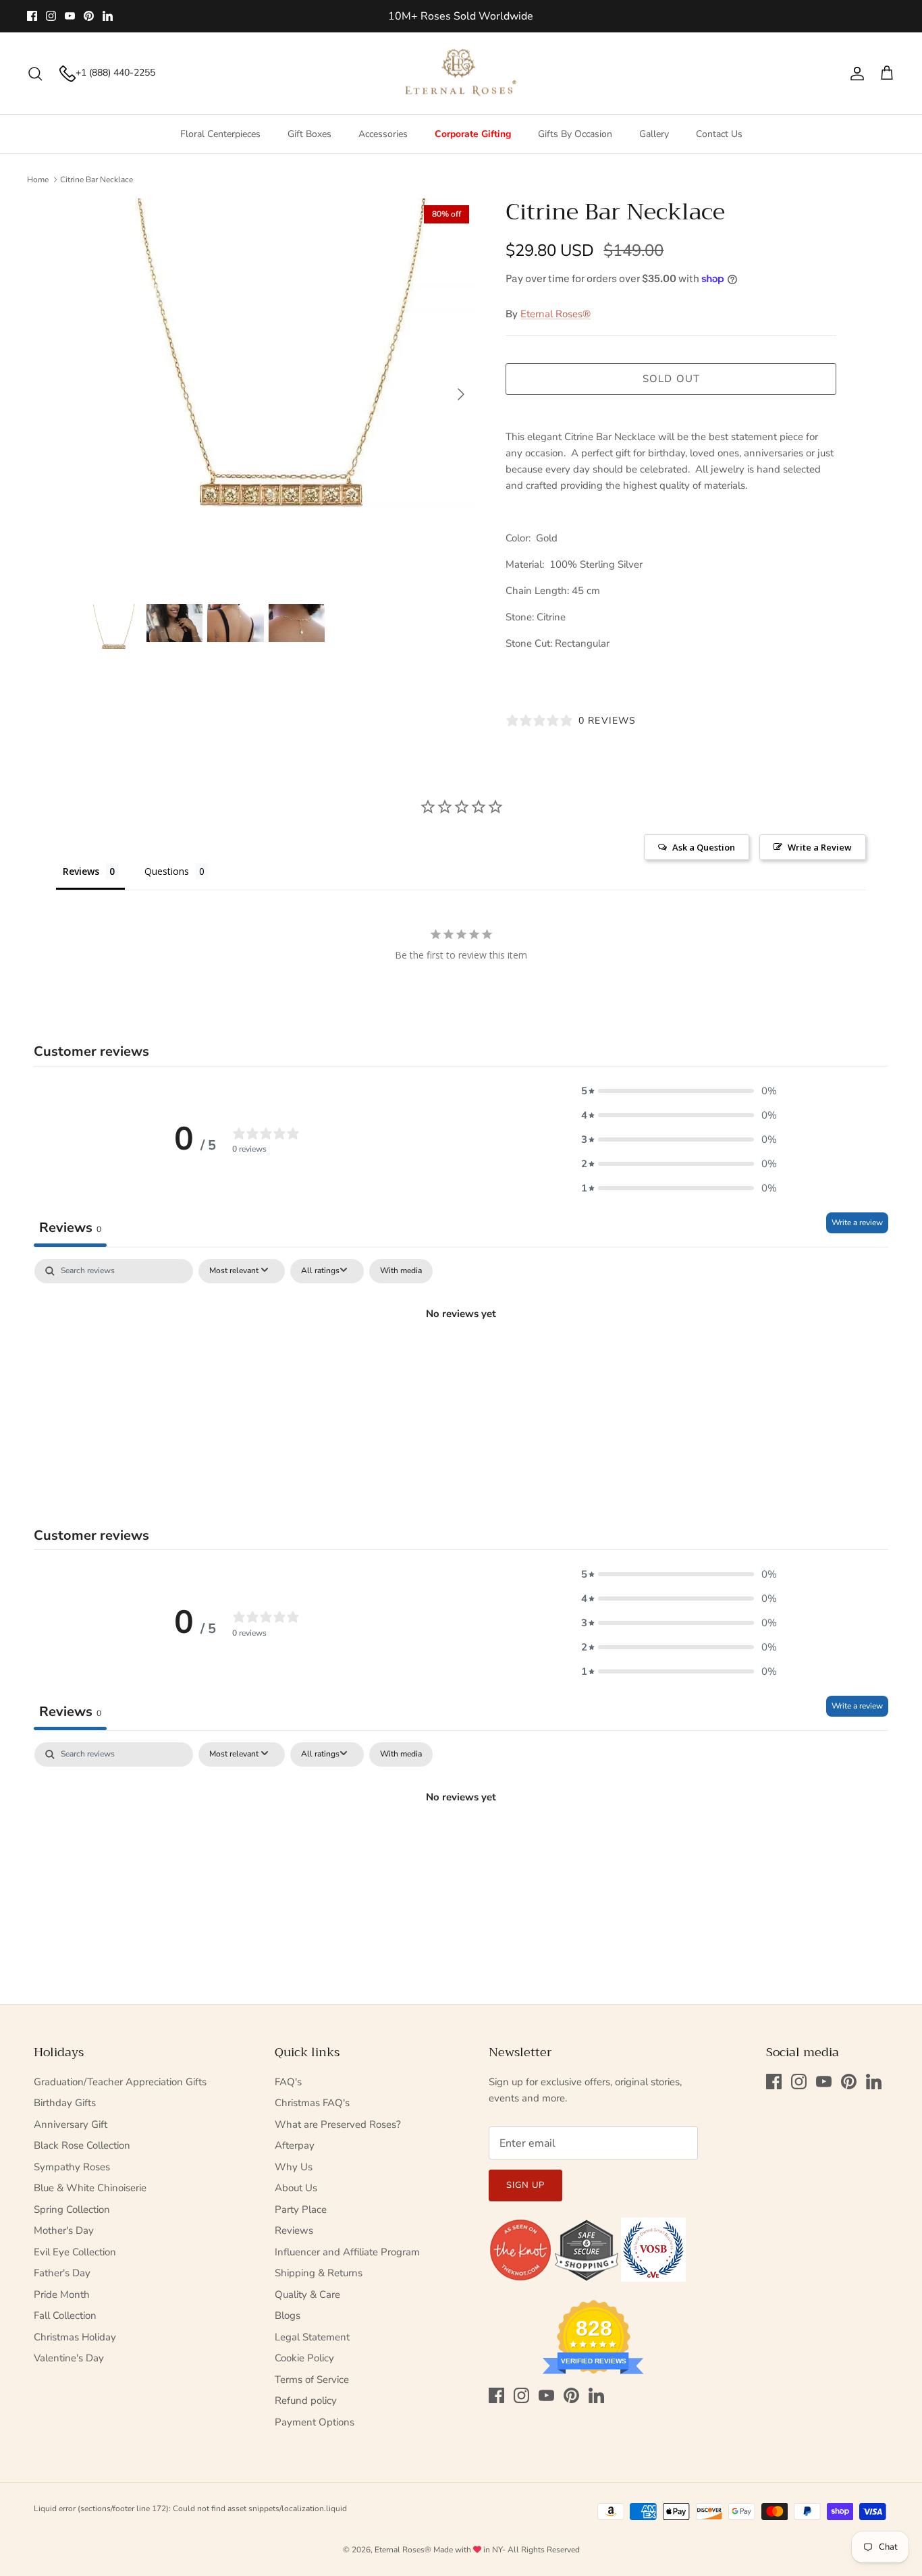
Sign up (525, 2185)
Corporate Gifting (473, 134)
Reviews (294, 2230)
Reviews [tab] (81, 871)
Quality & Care (307, 2295)
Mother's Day (64, 2230)
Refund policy (306, 2400)
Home (38, 180)
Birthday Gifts (65, 2103)
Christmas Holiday (75, 2337)
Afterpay (295, 2145)
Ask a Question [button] (704, 847)
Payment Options (315, 2422)
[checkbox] (401, 1271)
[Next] (461, 394)
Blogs (288, 2315)
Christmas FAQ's (312, 2103)
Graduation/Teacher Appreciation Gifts (120, 2082)
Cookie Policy (304, 2358)
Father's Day (62, 2273)
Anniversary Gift (71, 2124)
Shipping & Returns (319, 2273)
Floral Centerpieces (220, 134)
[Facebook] (32, 16)
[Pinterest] (89, 16)
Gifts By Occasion (575, 134)
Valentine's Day (69, 2358)
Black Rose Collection (82, 2145)
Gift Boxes (309, 134)
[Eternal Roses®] (461, 74)
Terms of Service (312, 2380)
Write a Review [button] (820, 847)
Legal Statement (312, 2337)
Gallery (654, 134)
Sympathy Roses (72, 2167)
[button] (679, 1091)
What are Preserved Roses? (338, 2124)
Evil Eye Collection (75, 2252)
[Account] (855, 74)
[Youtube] (70, 16)
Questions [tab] (167, 871)
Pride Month (62, 2295)
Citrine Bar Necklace (97, 180)
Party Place (301, 2209)
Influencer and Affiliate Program (347, 2252)
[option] (281, 394)
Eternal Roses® (555, 314)
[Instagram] (51, 16)
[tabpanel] (461, 1359)
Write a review (857, 1223)
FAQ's (288, 2082)
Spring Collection (72, 2209)
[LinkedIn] (108, 16)
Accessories (383, 134)
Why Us (294, 2167)
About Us (296, 2188)
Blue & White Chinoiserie (90, 2188)
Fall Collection (65, 2315)
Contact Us (719, 134)
